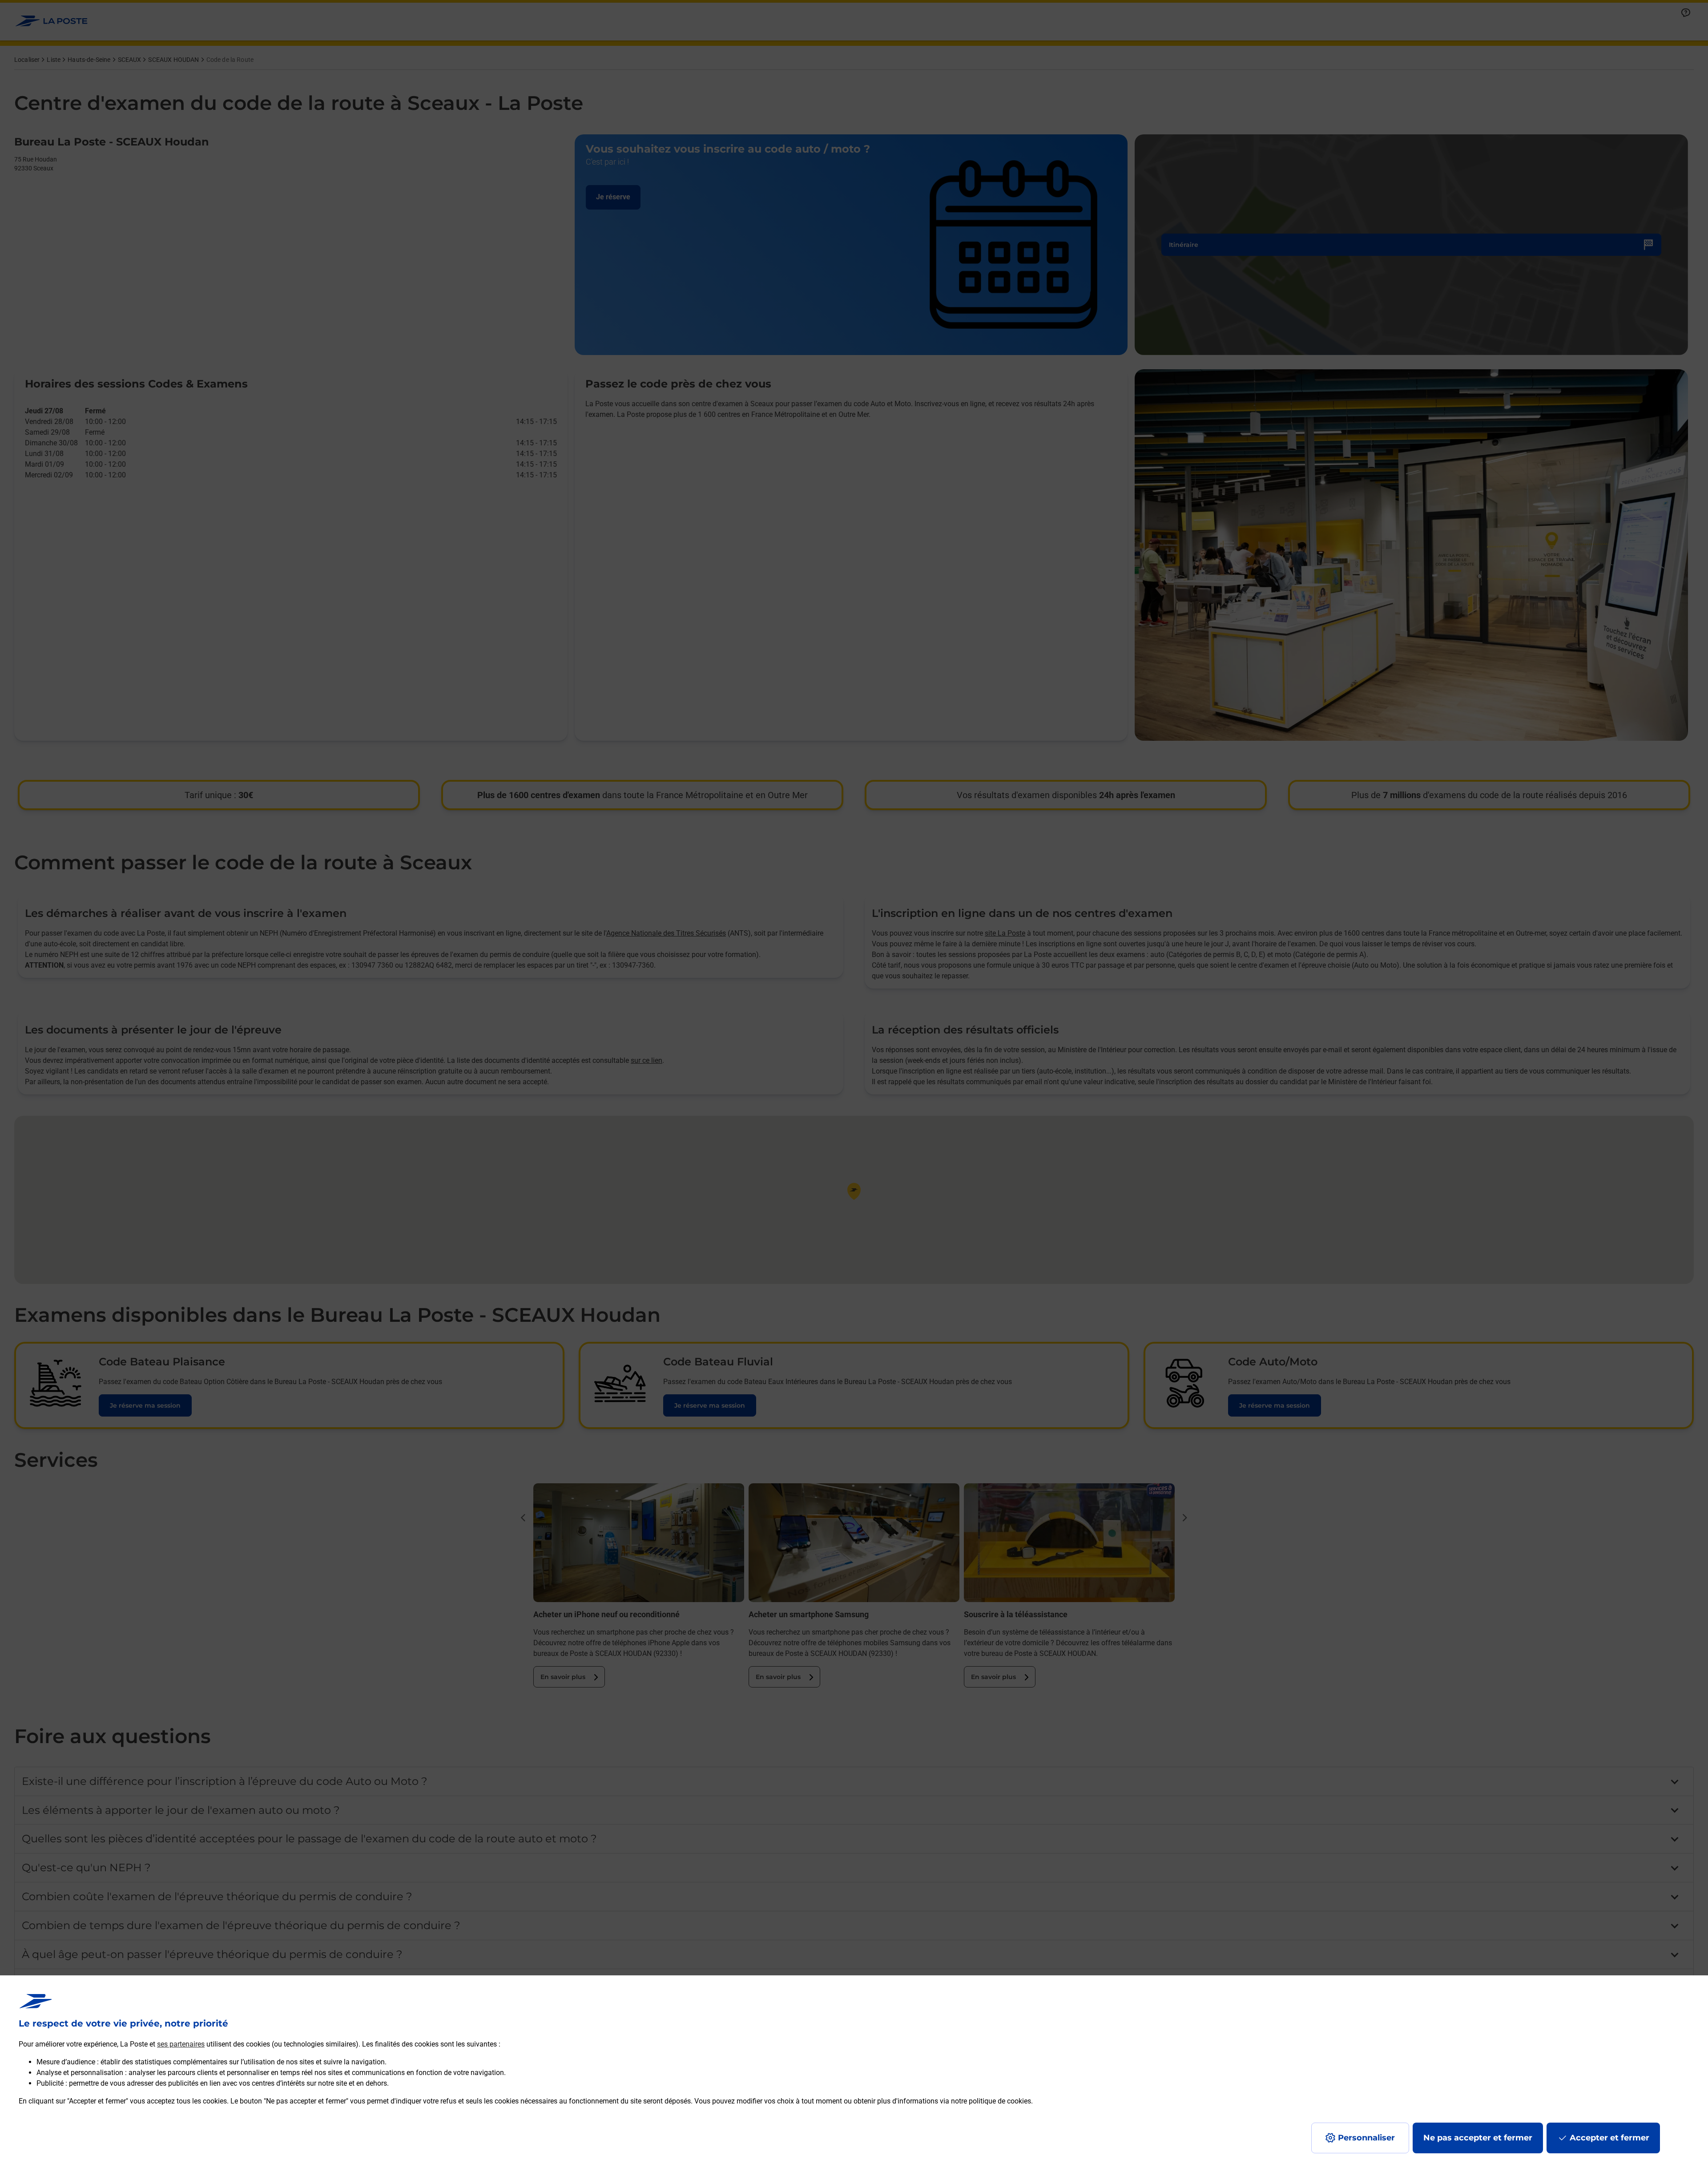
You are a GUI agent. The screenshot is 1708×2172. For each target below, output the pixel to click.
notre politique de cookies (991, 2101)
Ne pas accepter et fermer (1478, 2138)
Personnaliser (1366, 2138)
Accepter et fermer (1609, 2138)
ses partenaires (181, 2044)
